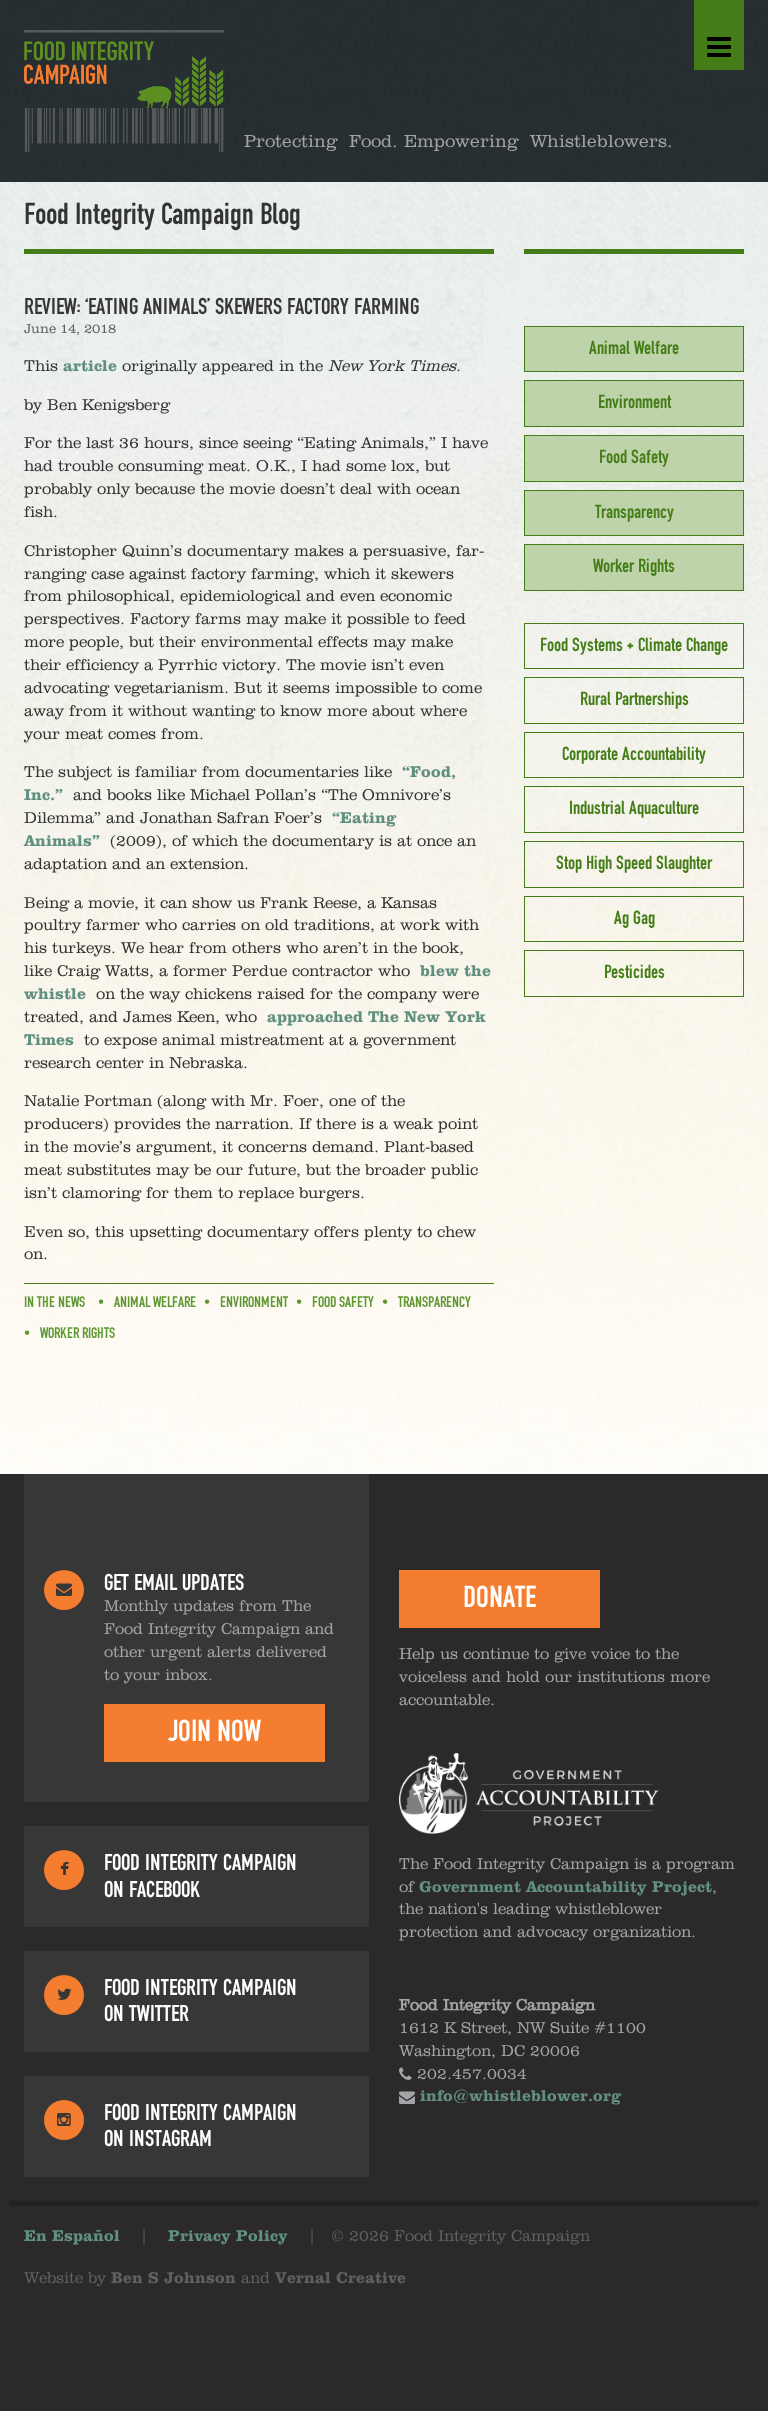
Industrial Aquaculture (634, 809)
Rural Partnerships (634, 700)
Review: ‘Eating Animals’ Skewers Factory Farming (221, 307)
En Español (72, 2237)
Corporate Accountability (634, 755)
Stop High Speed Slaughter (634, 864)
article (90, 367)
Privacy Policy (228, 2237)
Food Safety (343, 1303)
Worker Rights (77, 1334)
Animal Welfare (155, 1303)
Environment (254, 1303)
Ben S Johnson (173, 2279)
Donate (499, 1598)
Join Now (214, 1732)
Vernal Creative (340, 2279)
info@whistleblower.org (520, 2097)
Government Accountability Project (565, 1888)
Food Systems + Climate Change (634, 646)
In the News (54, 1303)
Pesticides (634, 973)
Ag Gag (634, 919)
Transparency (434, 1303)
